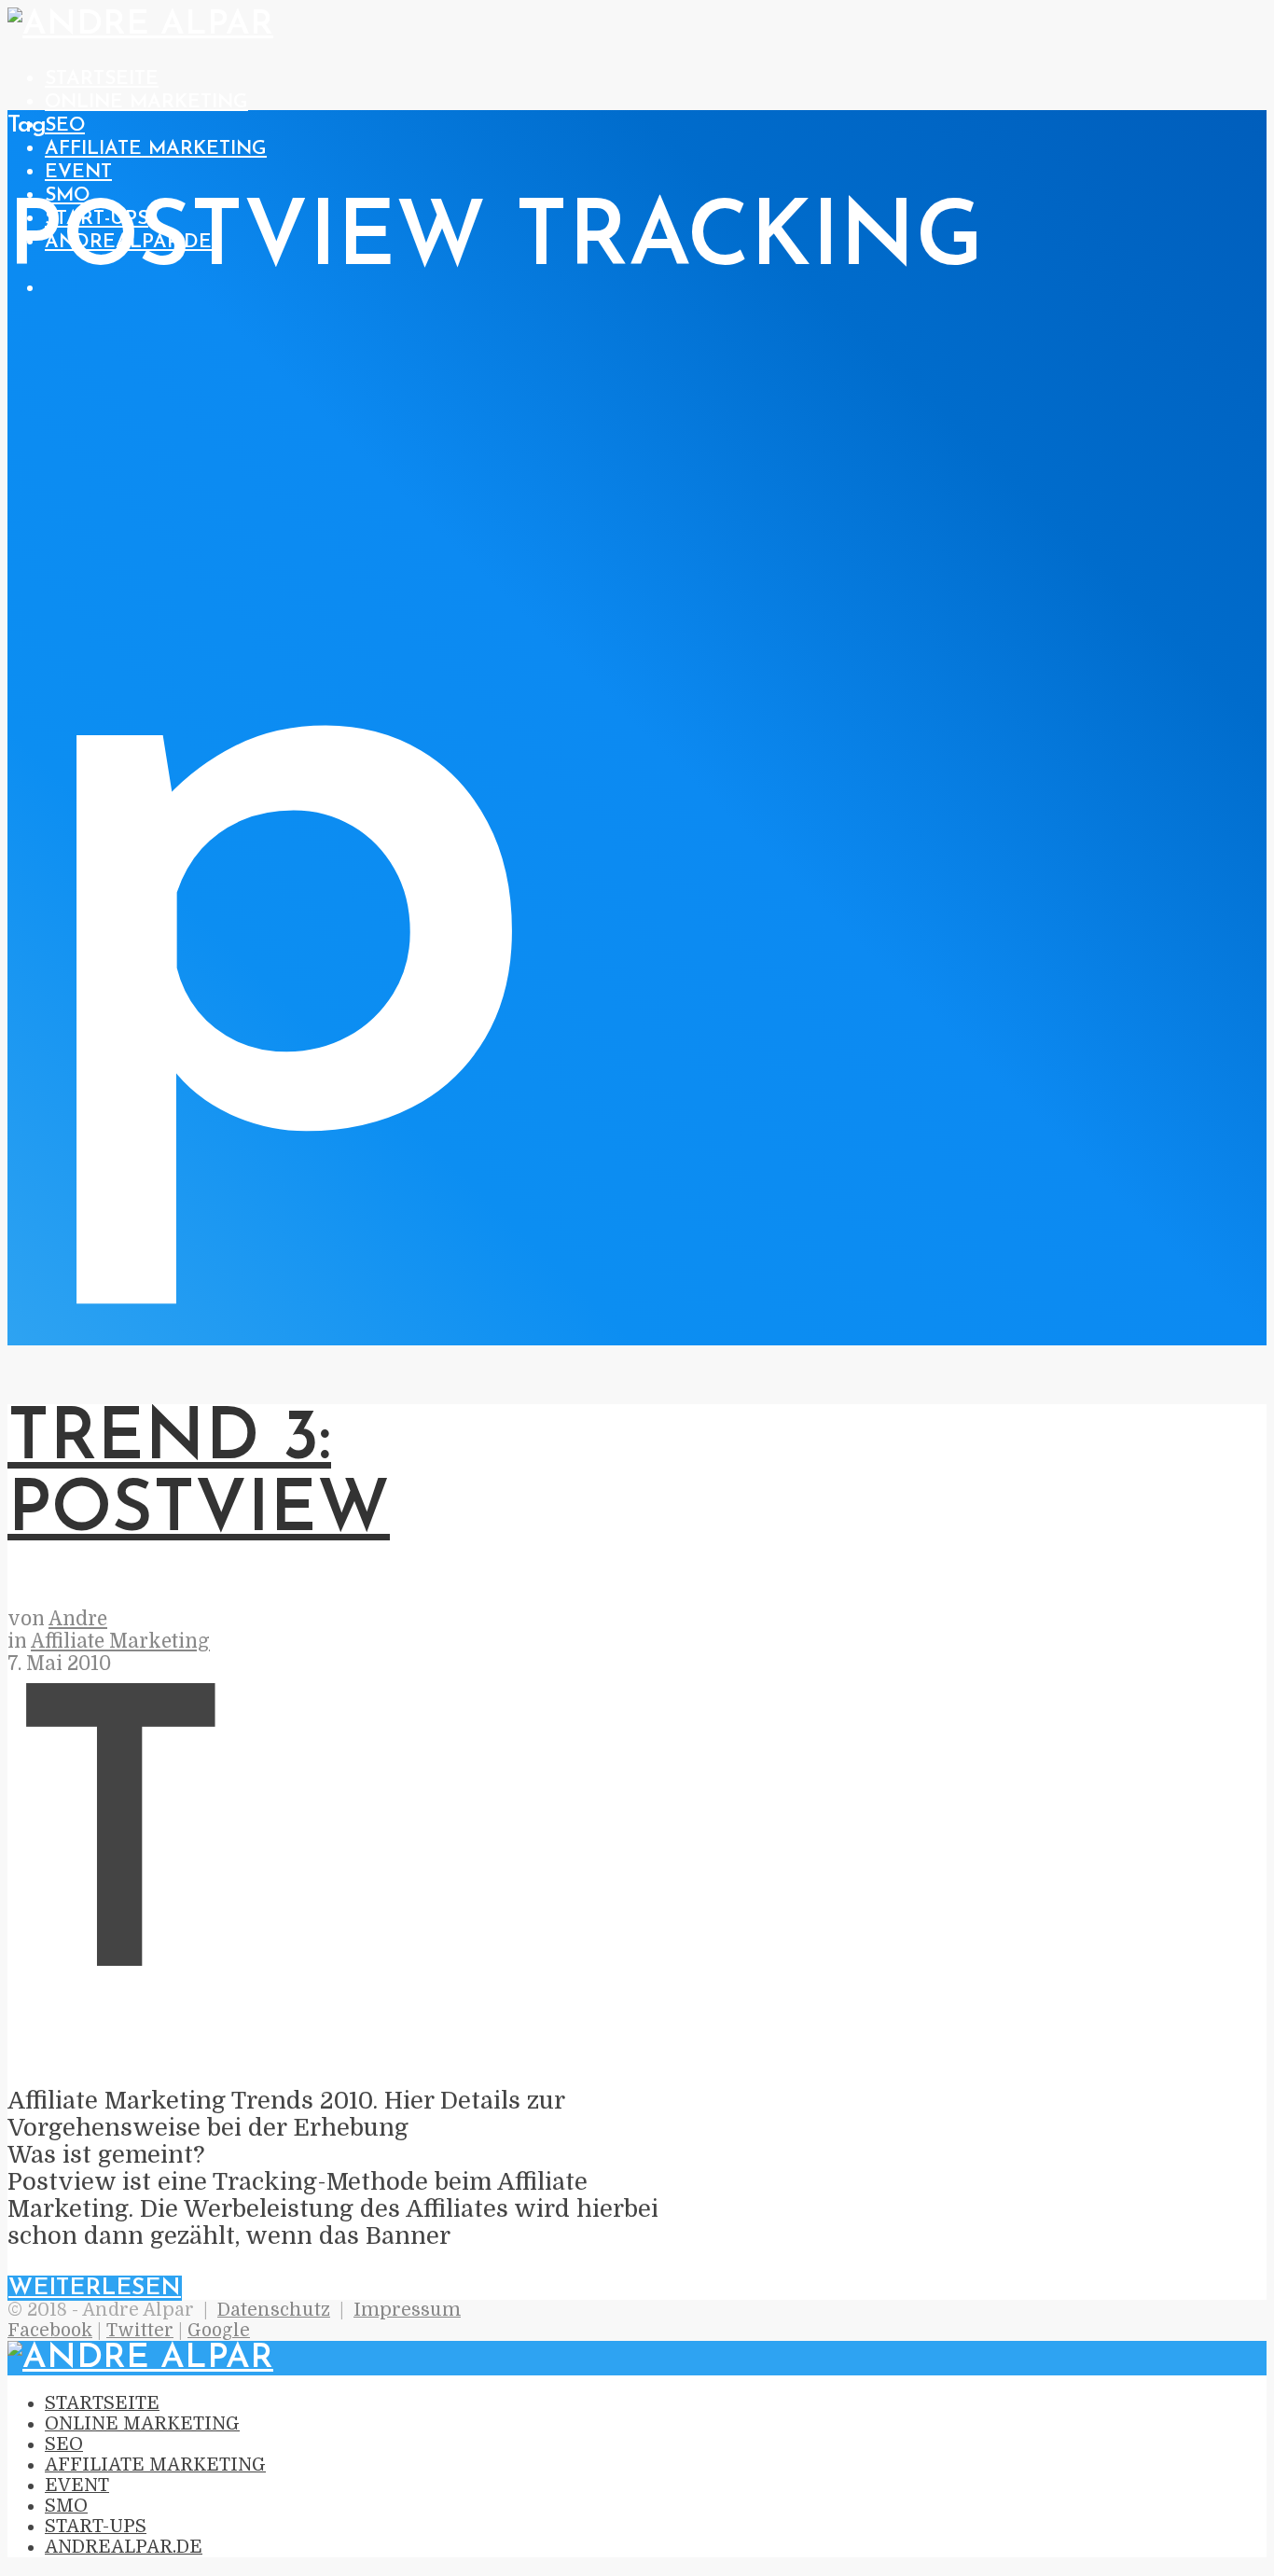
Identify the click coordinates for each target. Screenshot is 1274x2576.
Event (78, 172)
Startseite (102, 79)
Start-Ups (96, 2527)
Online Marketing (146, 102)
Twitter (140, 2331)
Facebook (50, 2331)
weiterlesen (95, 2288)
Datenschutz (274, 2310)
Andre (78, 1619)
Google (219, 2331)
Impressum (407, 2310)
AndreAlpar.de (124, 2547)
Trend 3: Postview (199, 1476)
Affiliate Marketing (156, 149)
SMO (67, 195)
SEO (65, 125)
